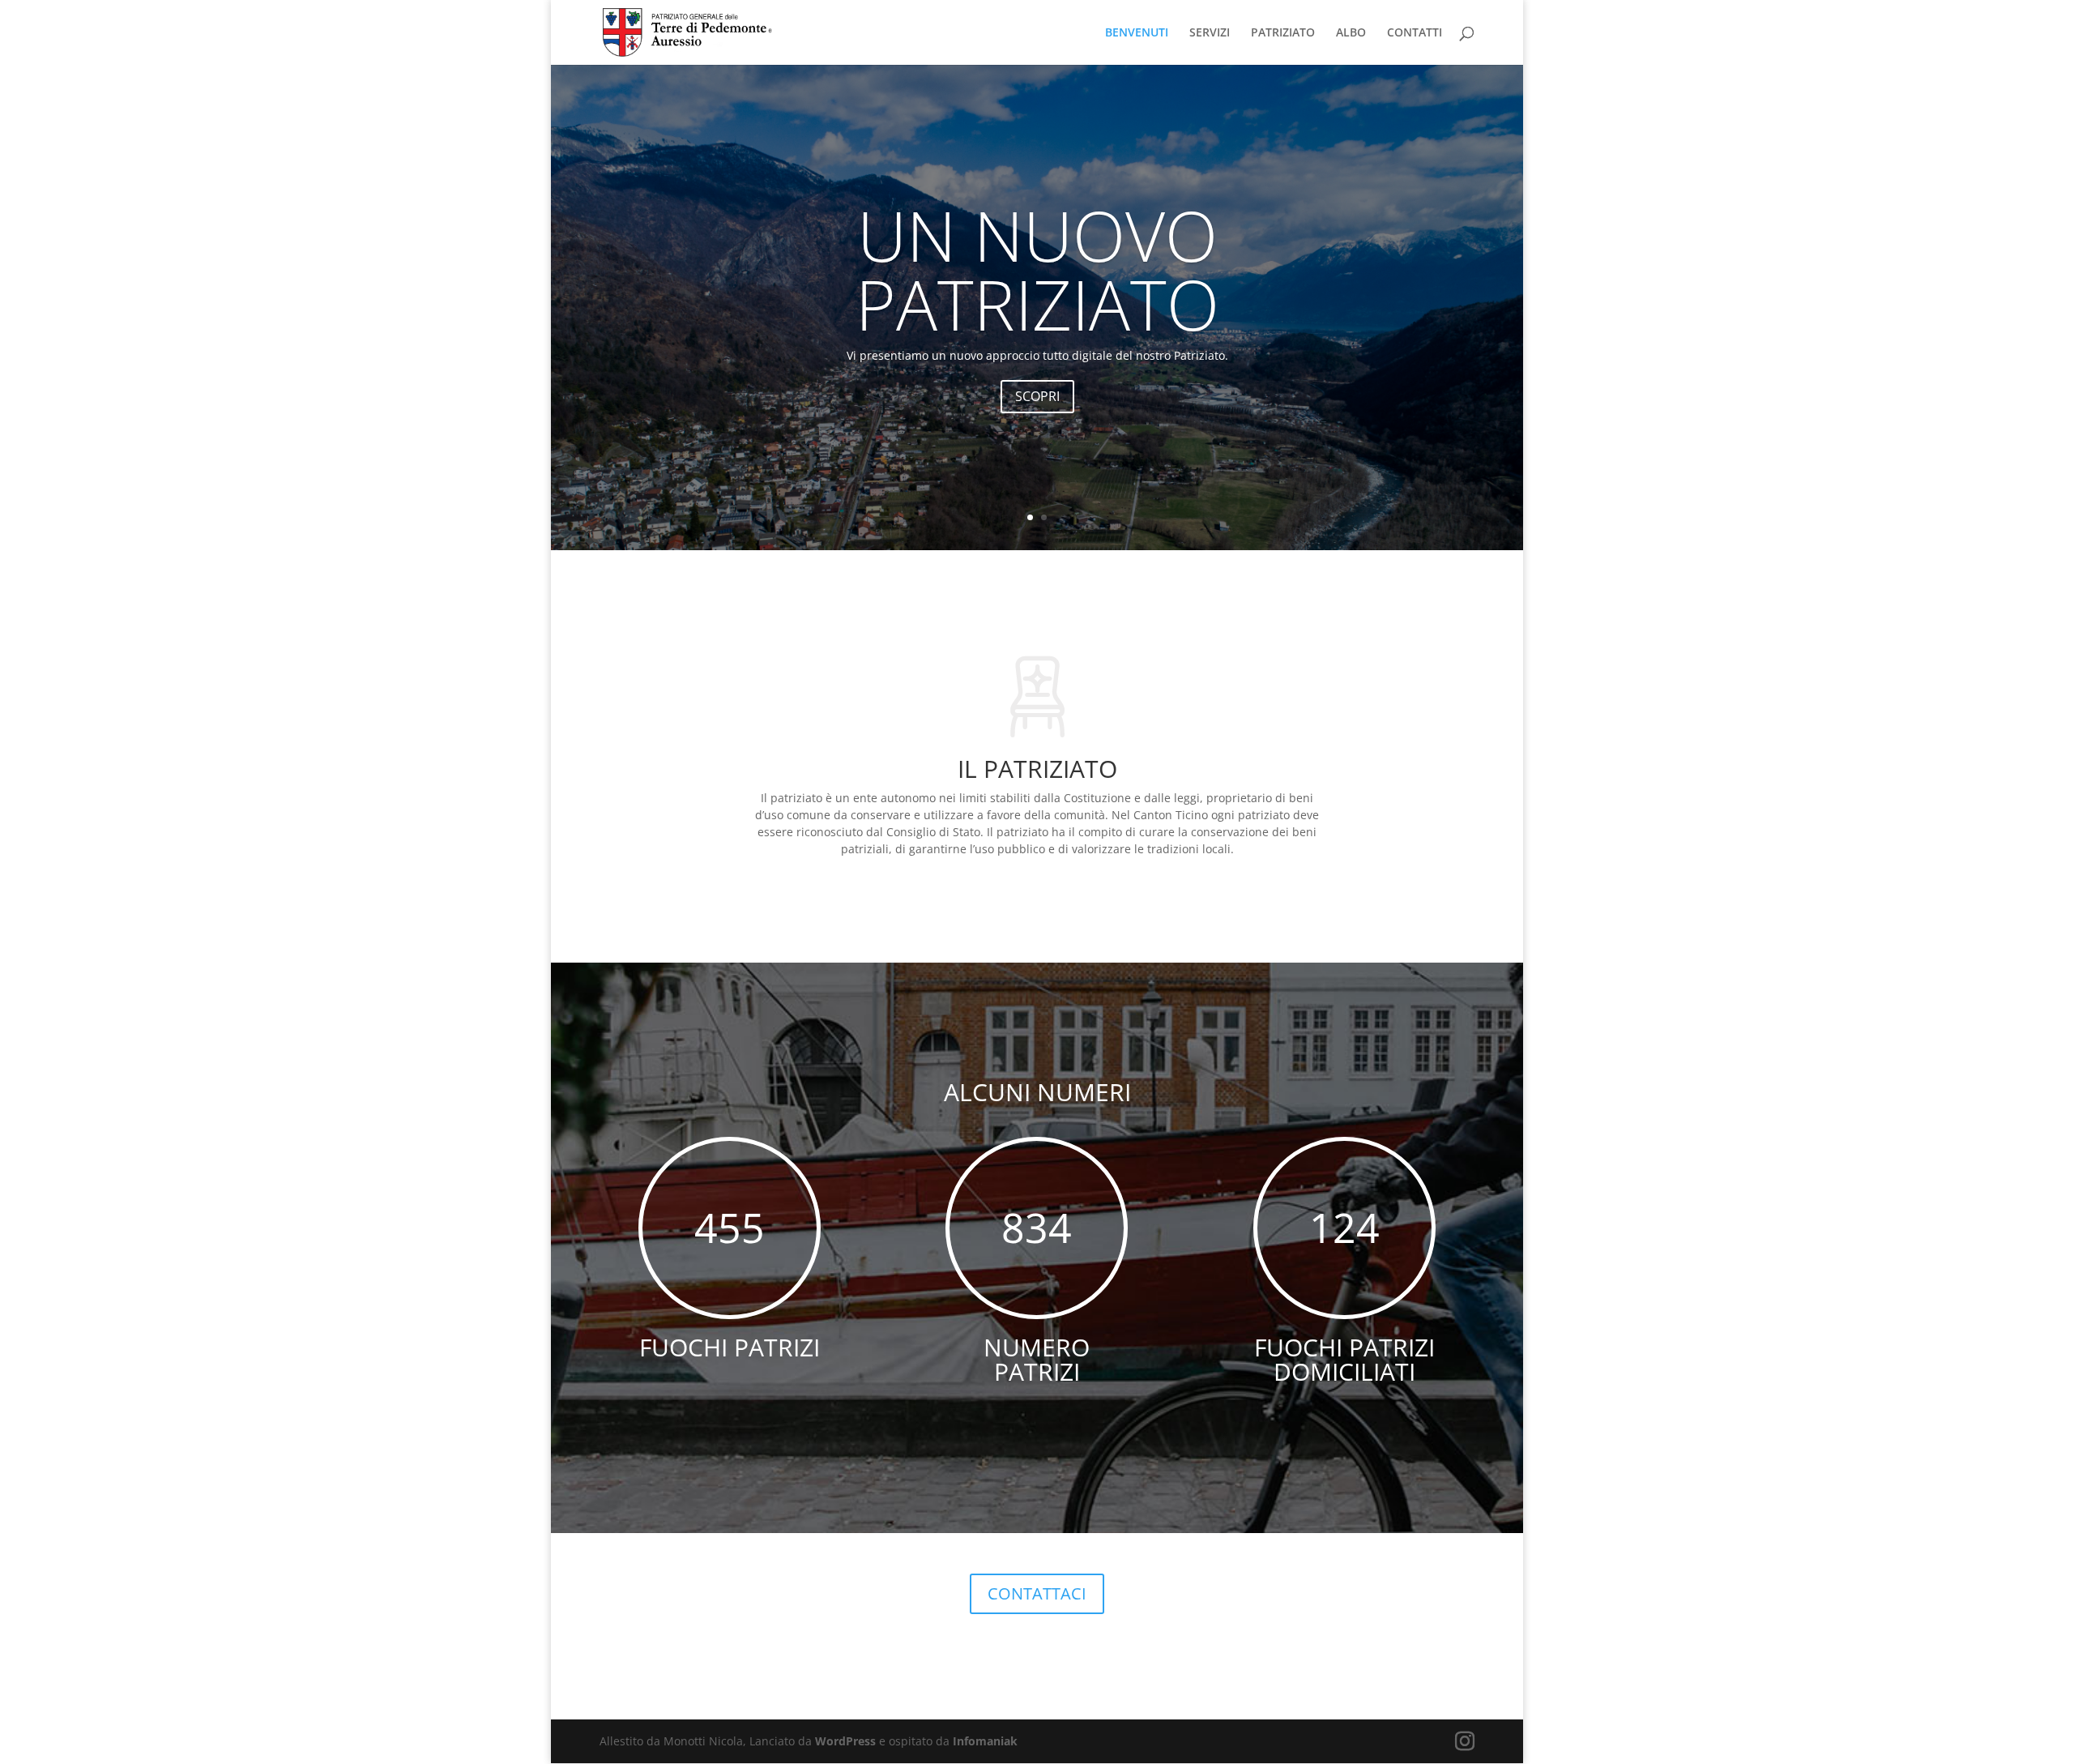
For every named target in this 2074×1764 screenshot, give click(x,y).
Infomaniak (985, 1741)
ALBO (1351, 33)
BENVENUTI (1137, 33)
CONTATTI (1415, 33)
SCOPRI (1037, 396)
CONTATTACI (1037, 1593)
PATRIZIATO (1283, 33)
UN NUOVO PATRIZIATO (1037, 269)
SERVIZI (1210, 33)
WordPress (845, 1741)
